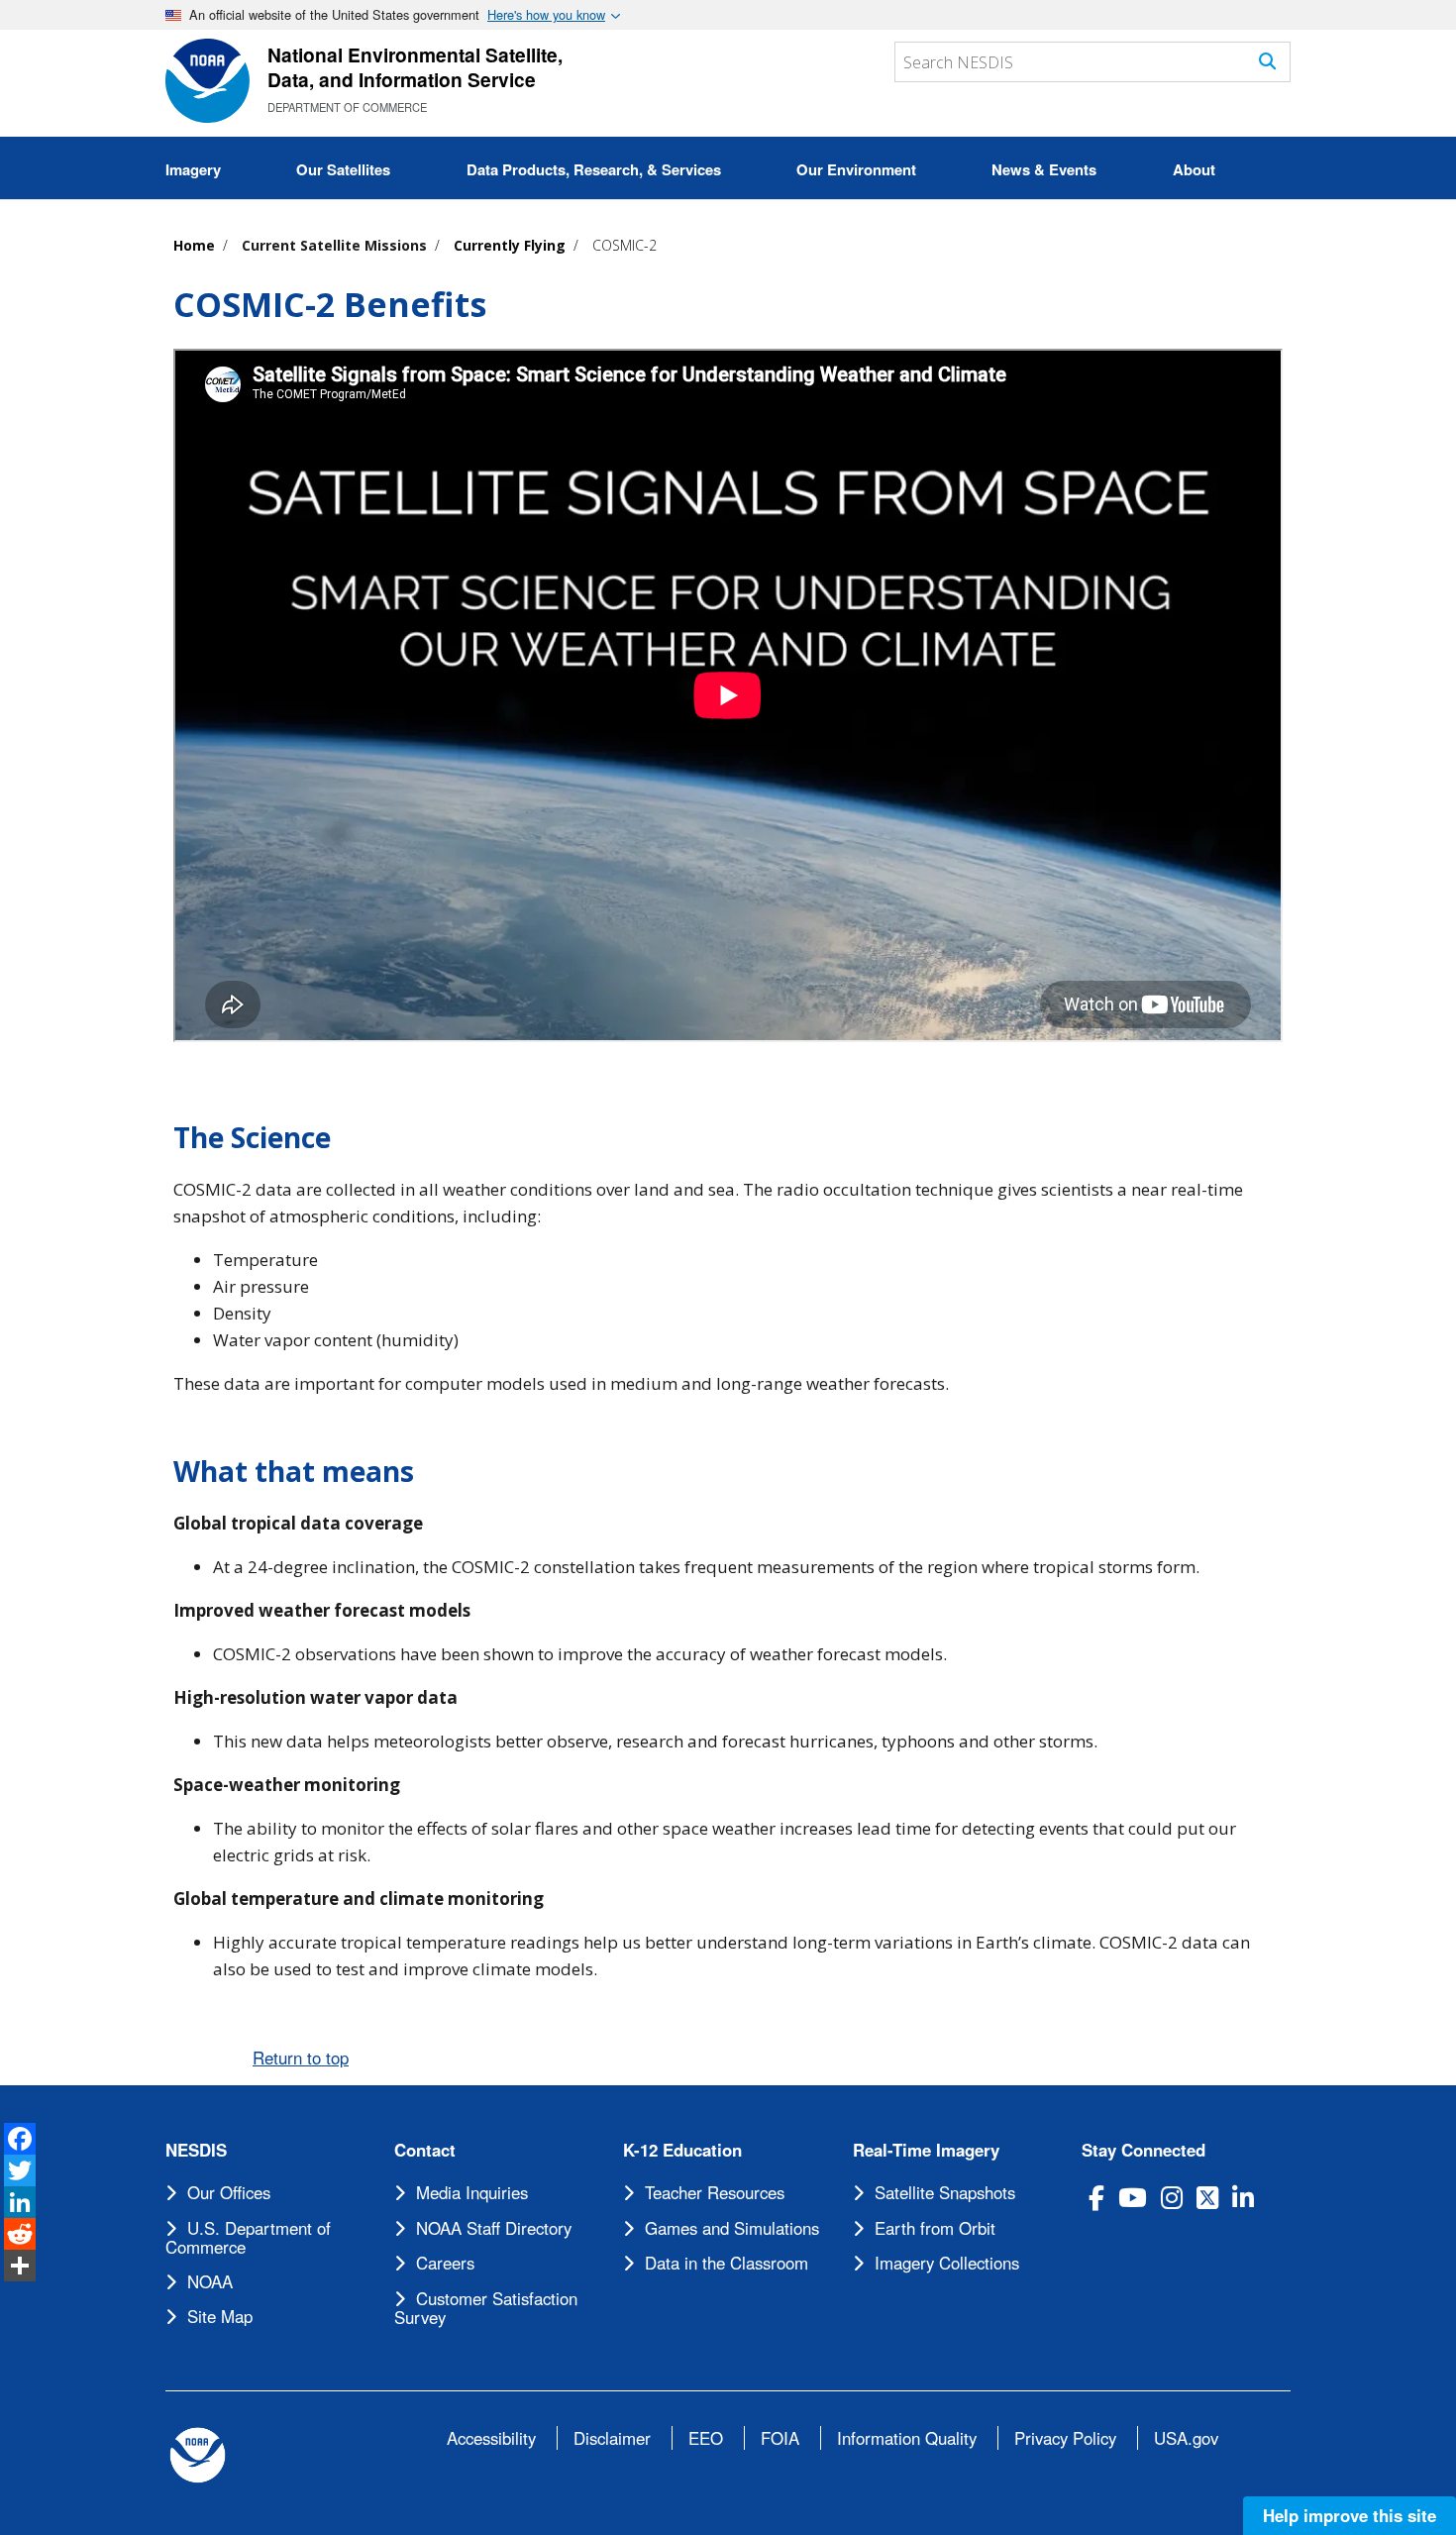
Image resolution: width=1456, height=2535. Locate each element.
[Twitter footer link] (1207, 2198)
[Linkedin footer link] (1243, 2198)
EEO (706, 2438)
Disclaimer (612, 2438)
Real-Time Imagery (926, 2150)
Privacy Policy (1065, 2438)
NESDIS (196, 2150)
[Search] (1267, 61)
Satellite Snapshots (945, 2192)
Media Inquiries (472, 2192)
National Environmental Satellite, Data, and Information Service (415, 67)
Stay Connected (1144, 2150)
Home (194, 245)
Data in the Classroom (727, 2263)
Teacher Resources (715, 2192)
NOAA (210, 2281)
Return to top (301, 2058)
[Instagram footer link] (1172, 2198)
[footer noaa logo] (198, 2455)
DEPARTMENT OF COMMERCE (347, 107)
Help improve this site (1350, 2515)
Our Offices (229, 2192)
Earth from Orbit (935, 2228)
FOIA (780, 2438)
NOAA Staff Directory (494, 2228)
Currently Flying (510, 245)
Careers (445, 2263)
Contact (425, 2150)
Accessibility (491, 2438)
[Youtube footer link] (1133, 2198)
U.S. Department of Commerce (248, 2238)
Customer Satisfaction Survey (486, 2308)
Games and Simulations (732, 2228)
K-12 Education (682, 2150)
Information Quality (907, 2438)
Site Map (220, 2316)
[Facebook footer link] (1096, 2198)
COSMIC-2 (624, 245)
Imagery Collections (947, 2263)
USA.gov (1186, 2438)
